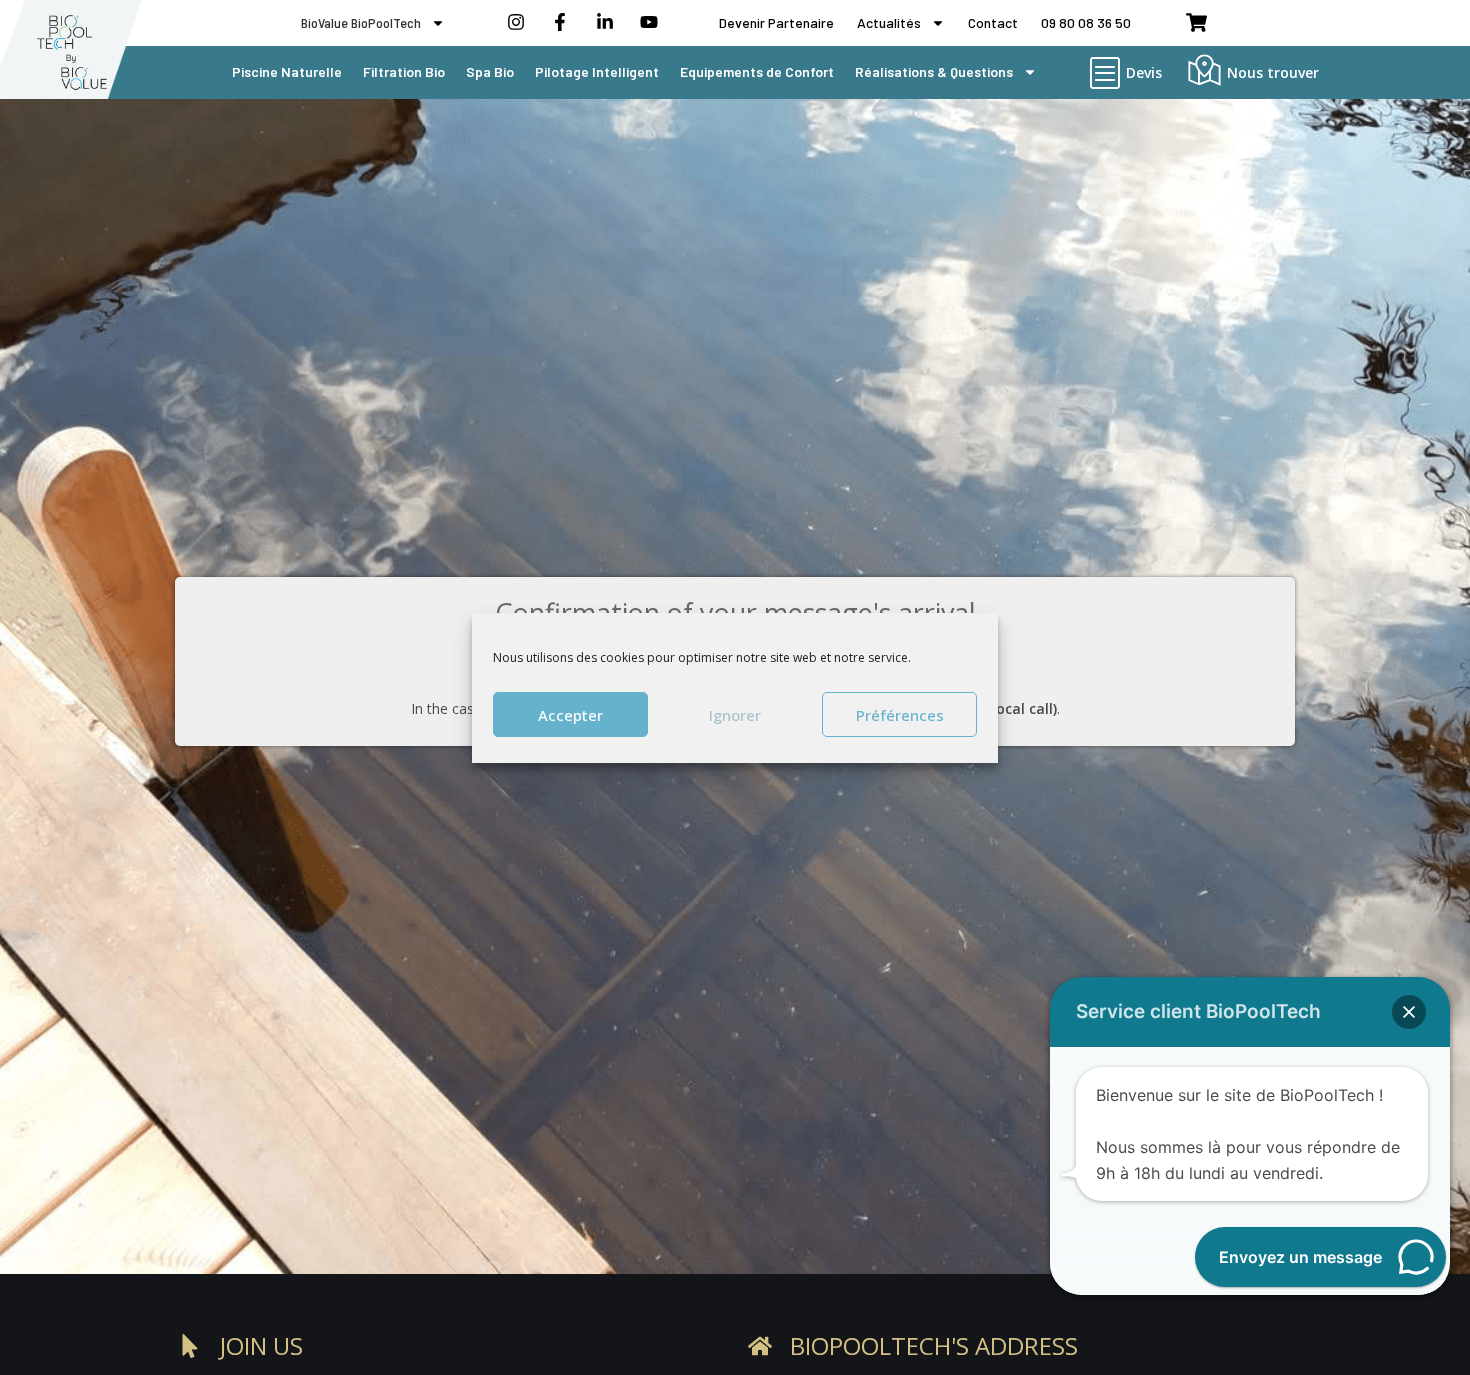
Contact (993, 22)
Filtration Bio (404, 71)
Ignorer (735, 714)
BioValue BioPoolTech (361, 22)
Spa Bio (490, 71)
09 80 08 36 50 (1086, 22)
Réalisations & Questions (934, 71)
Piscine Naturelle (287, 71)
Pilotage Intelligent (597, 71)
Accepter (570, 714)
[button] (1409, 1012)
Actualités (889, 22)
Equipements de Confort (757, 71)
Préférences (900, 714)
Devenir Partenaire (776, 22)
